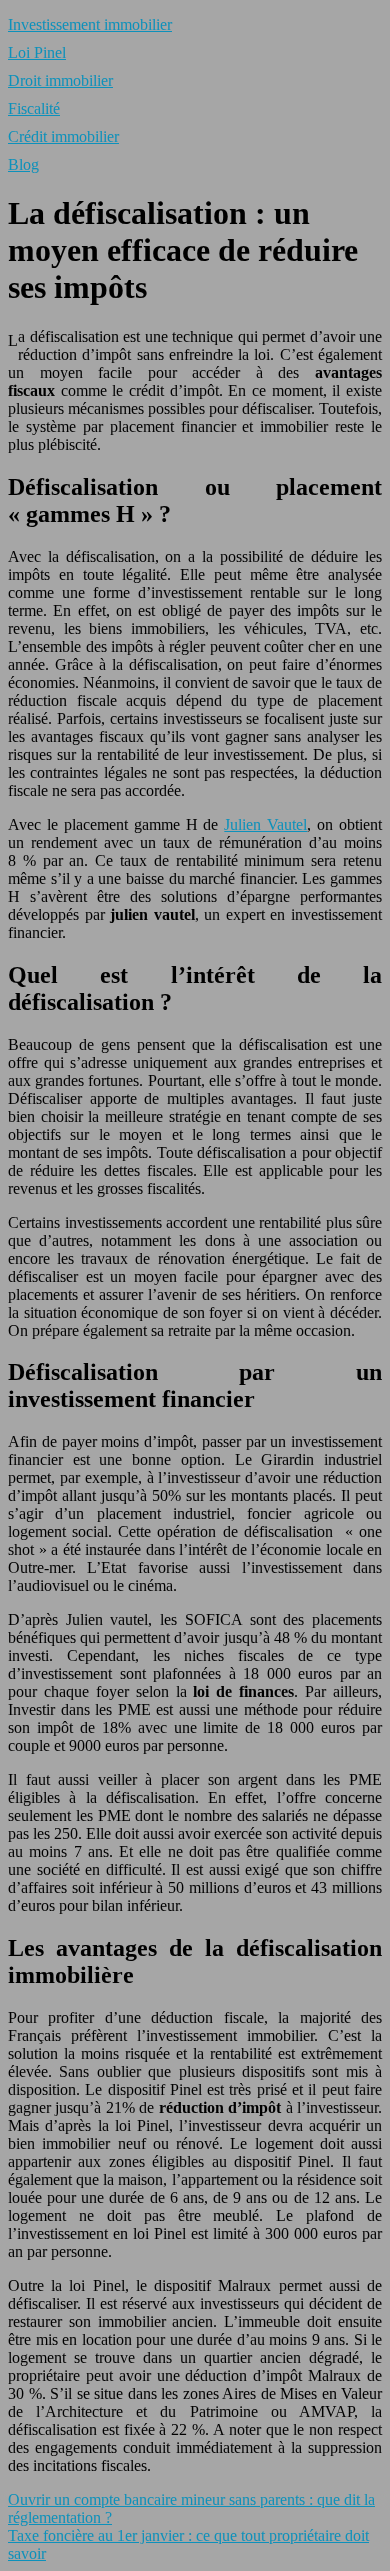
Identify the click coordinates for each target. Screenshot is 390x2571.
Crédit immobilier (63, 136)
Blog (23, 164)
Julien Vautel (265, 824)
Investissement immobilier (90, 24)
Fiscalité (34, 108)
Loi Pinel (37, 52)
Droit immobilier (60, 80)
